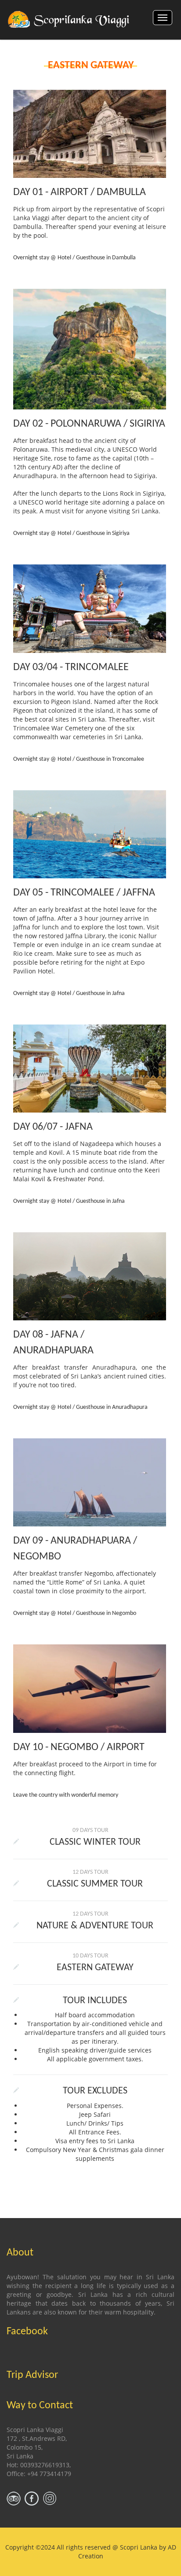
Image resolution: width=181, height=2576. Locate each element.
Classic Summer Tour (95, 1884)
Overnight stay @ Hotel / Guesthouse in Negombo (75, 1613)
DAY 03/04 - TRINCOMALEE (71, 667)
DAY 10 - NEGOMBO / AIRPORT (79, 1747)
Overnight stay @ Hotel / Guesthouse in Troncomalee (79, 759)
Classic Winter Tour (95, 1842)
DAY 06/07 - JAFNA (53, 1127)
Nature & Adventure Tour (95, 1926)
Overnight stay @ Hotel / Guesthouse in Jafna (69, 993)
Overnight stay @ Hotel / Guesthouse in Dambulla (74, 258)
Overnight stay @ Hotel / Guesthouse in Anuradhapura (80, 1407)
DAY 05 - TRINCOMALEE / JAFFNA (84, 893)
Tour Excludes (95, 2091)
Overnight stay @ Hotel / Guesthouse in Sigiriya (71, 533)
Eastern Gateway (95, 1968)
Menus (163, 18)
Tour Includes (95, 2001)
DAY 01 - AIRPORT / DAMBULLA (80, 192)
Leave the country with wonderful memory (66, 1795)
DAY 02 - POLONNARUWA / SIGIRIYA (89, 424)
